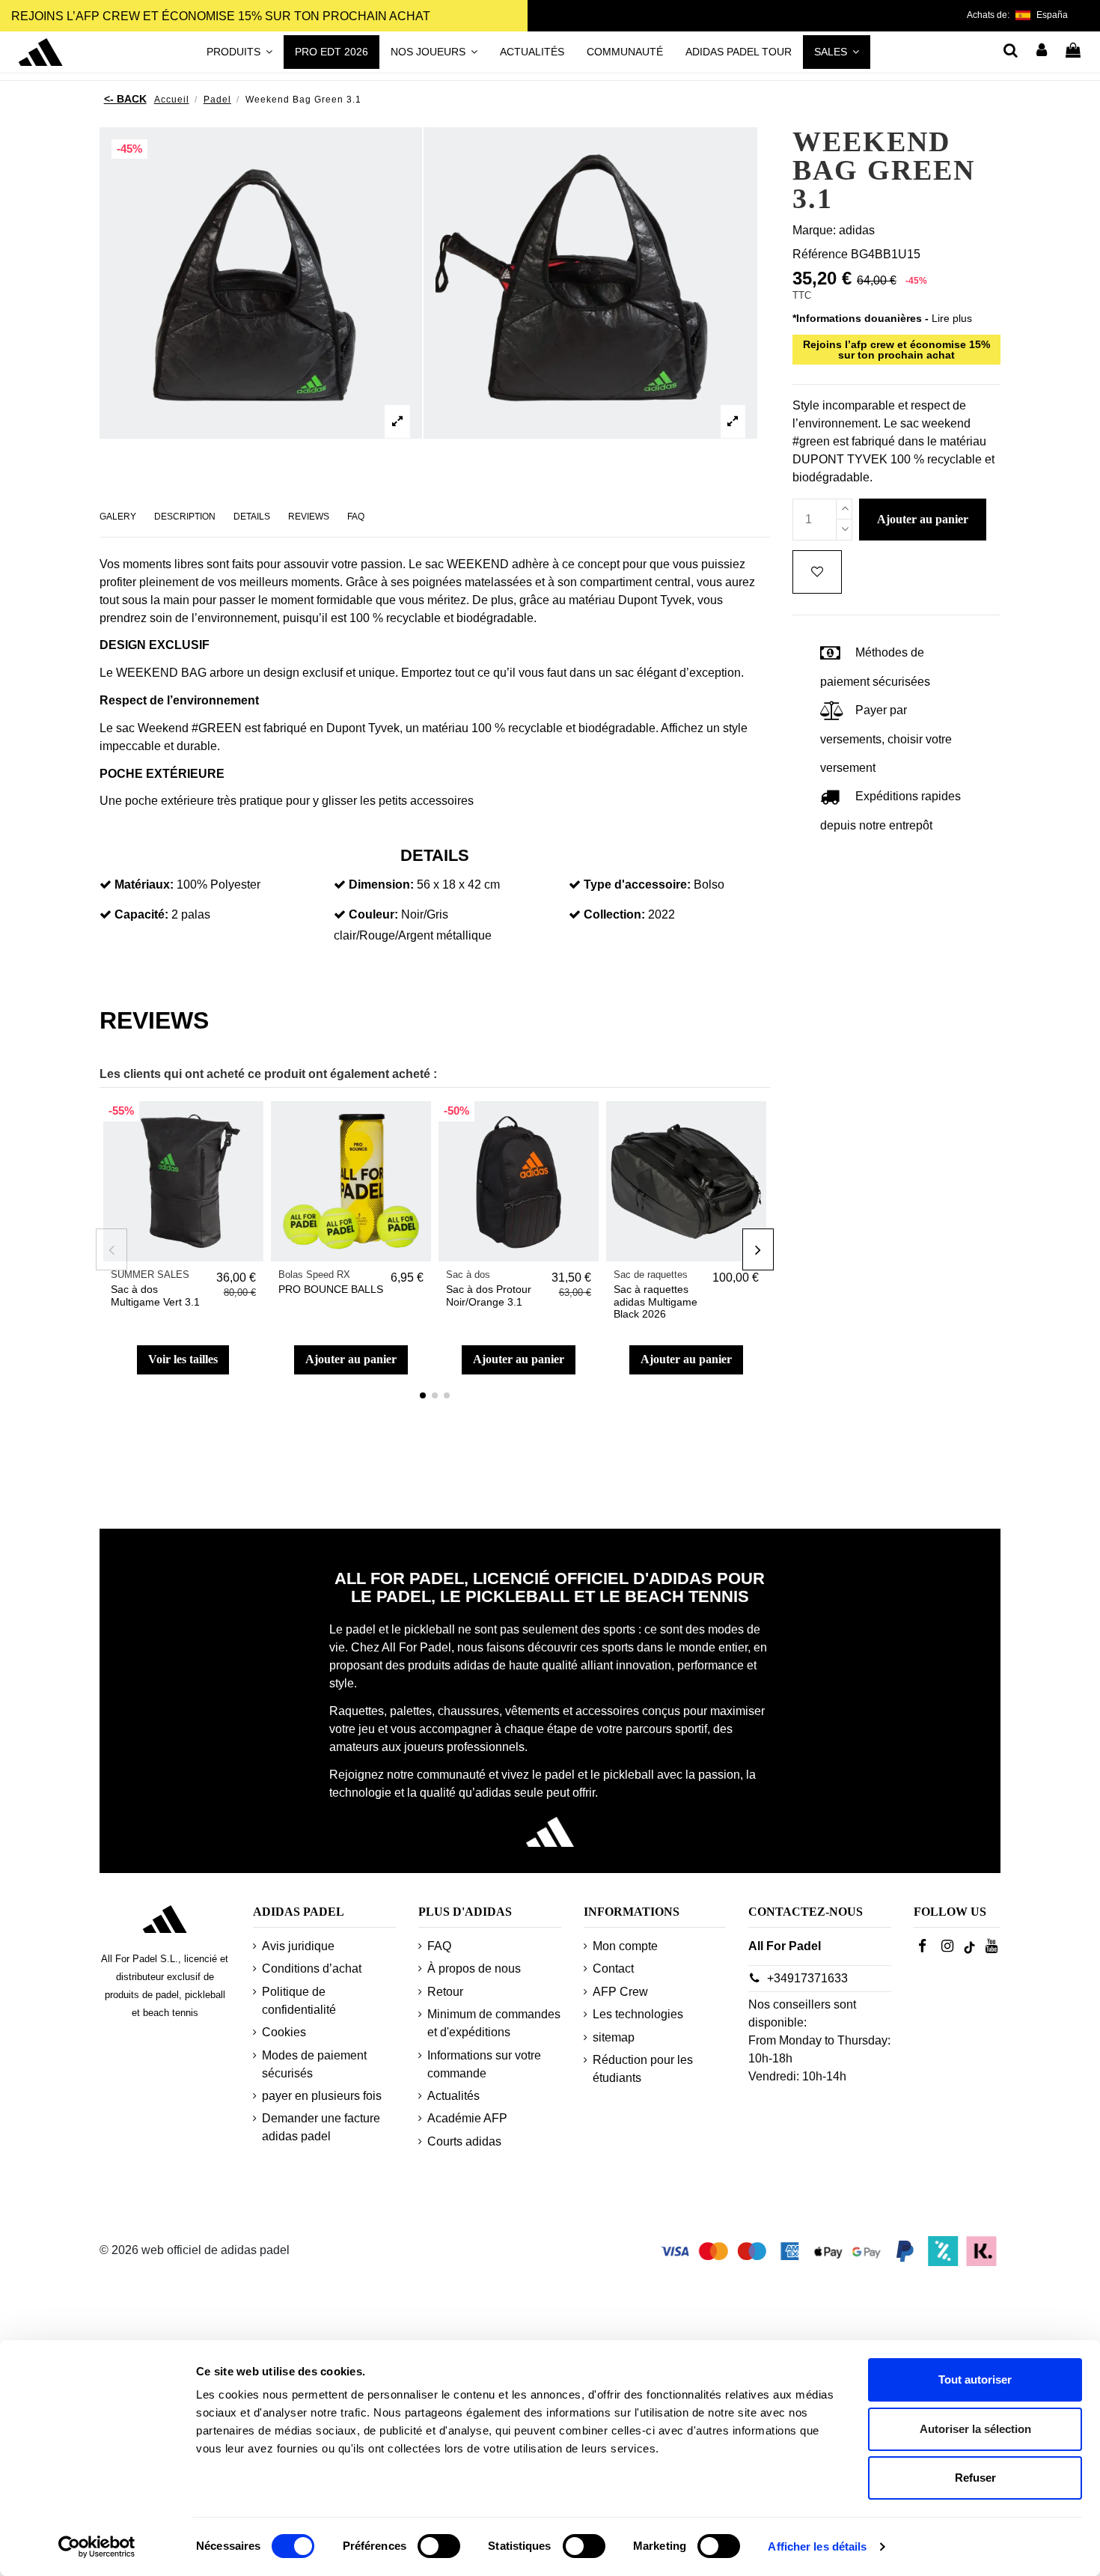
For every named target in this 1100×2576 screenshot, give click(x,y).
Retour (445, 1992)
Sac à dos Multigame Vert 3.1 (155, 1295)
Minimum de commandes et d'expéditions (494, 2023)
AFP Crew (620, 1992)
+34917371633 (807, 1978)
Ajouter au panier (351, 1359)
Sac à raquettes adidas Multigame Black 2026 (656, 1302)
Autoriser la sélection (975, 2429)
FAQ (356, 517)
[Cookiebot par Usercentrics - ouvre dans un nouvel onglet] (97, 2547)
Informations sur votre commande (484, 2064)
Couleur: (373, 914)
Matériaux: (144, 884)
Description (185, 517)
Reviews (309, 517)
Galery (118, 517)
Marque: (814, 230)
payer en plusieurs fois (322, 2096)
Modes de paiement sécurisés (314, 2064)
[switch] (439, 2546)
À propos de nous (474, 1968)
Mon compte (625, 1946)
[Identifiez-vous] (1042, 52)
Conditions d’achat (312, 1968)
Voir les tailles (183, 1359)
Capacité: (141, 914)
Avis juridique (298, 1946)
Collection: (614, 914)
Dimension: (381, 884)
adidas (857, 230)
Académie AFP (467, 2118)
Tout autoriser (975, 2379)
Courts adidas (464, 2141)
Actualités (453, 2096)
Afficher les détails (817, 2546)
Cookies (284, 2032)
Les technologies (638, 2014)
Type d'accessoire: (637, 884)
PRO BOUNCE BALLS (331, 1289)
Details (252, 517)
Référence (820, 254)
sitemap (614, 2037)
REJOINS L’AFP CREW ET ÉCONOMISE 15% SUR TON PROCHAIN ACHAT (221, 16)
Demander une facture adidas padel (321, 2127)
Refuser (975, 2478)
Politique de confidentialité (299, 2001)
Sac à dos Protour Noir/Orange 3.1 (489, 1295)
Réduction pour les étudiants (643, 2069)
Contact (613, 1968)
